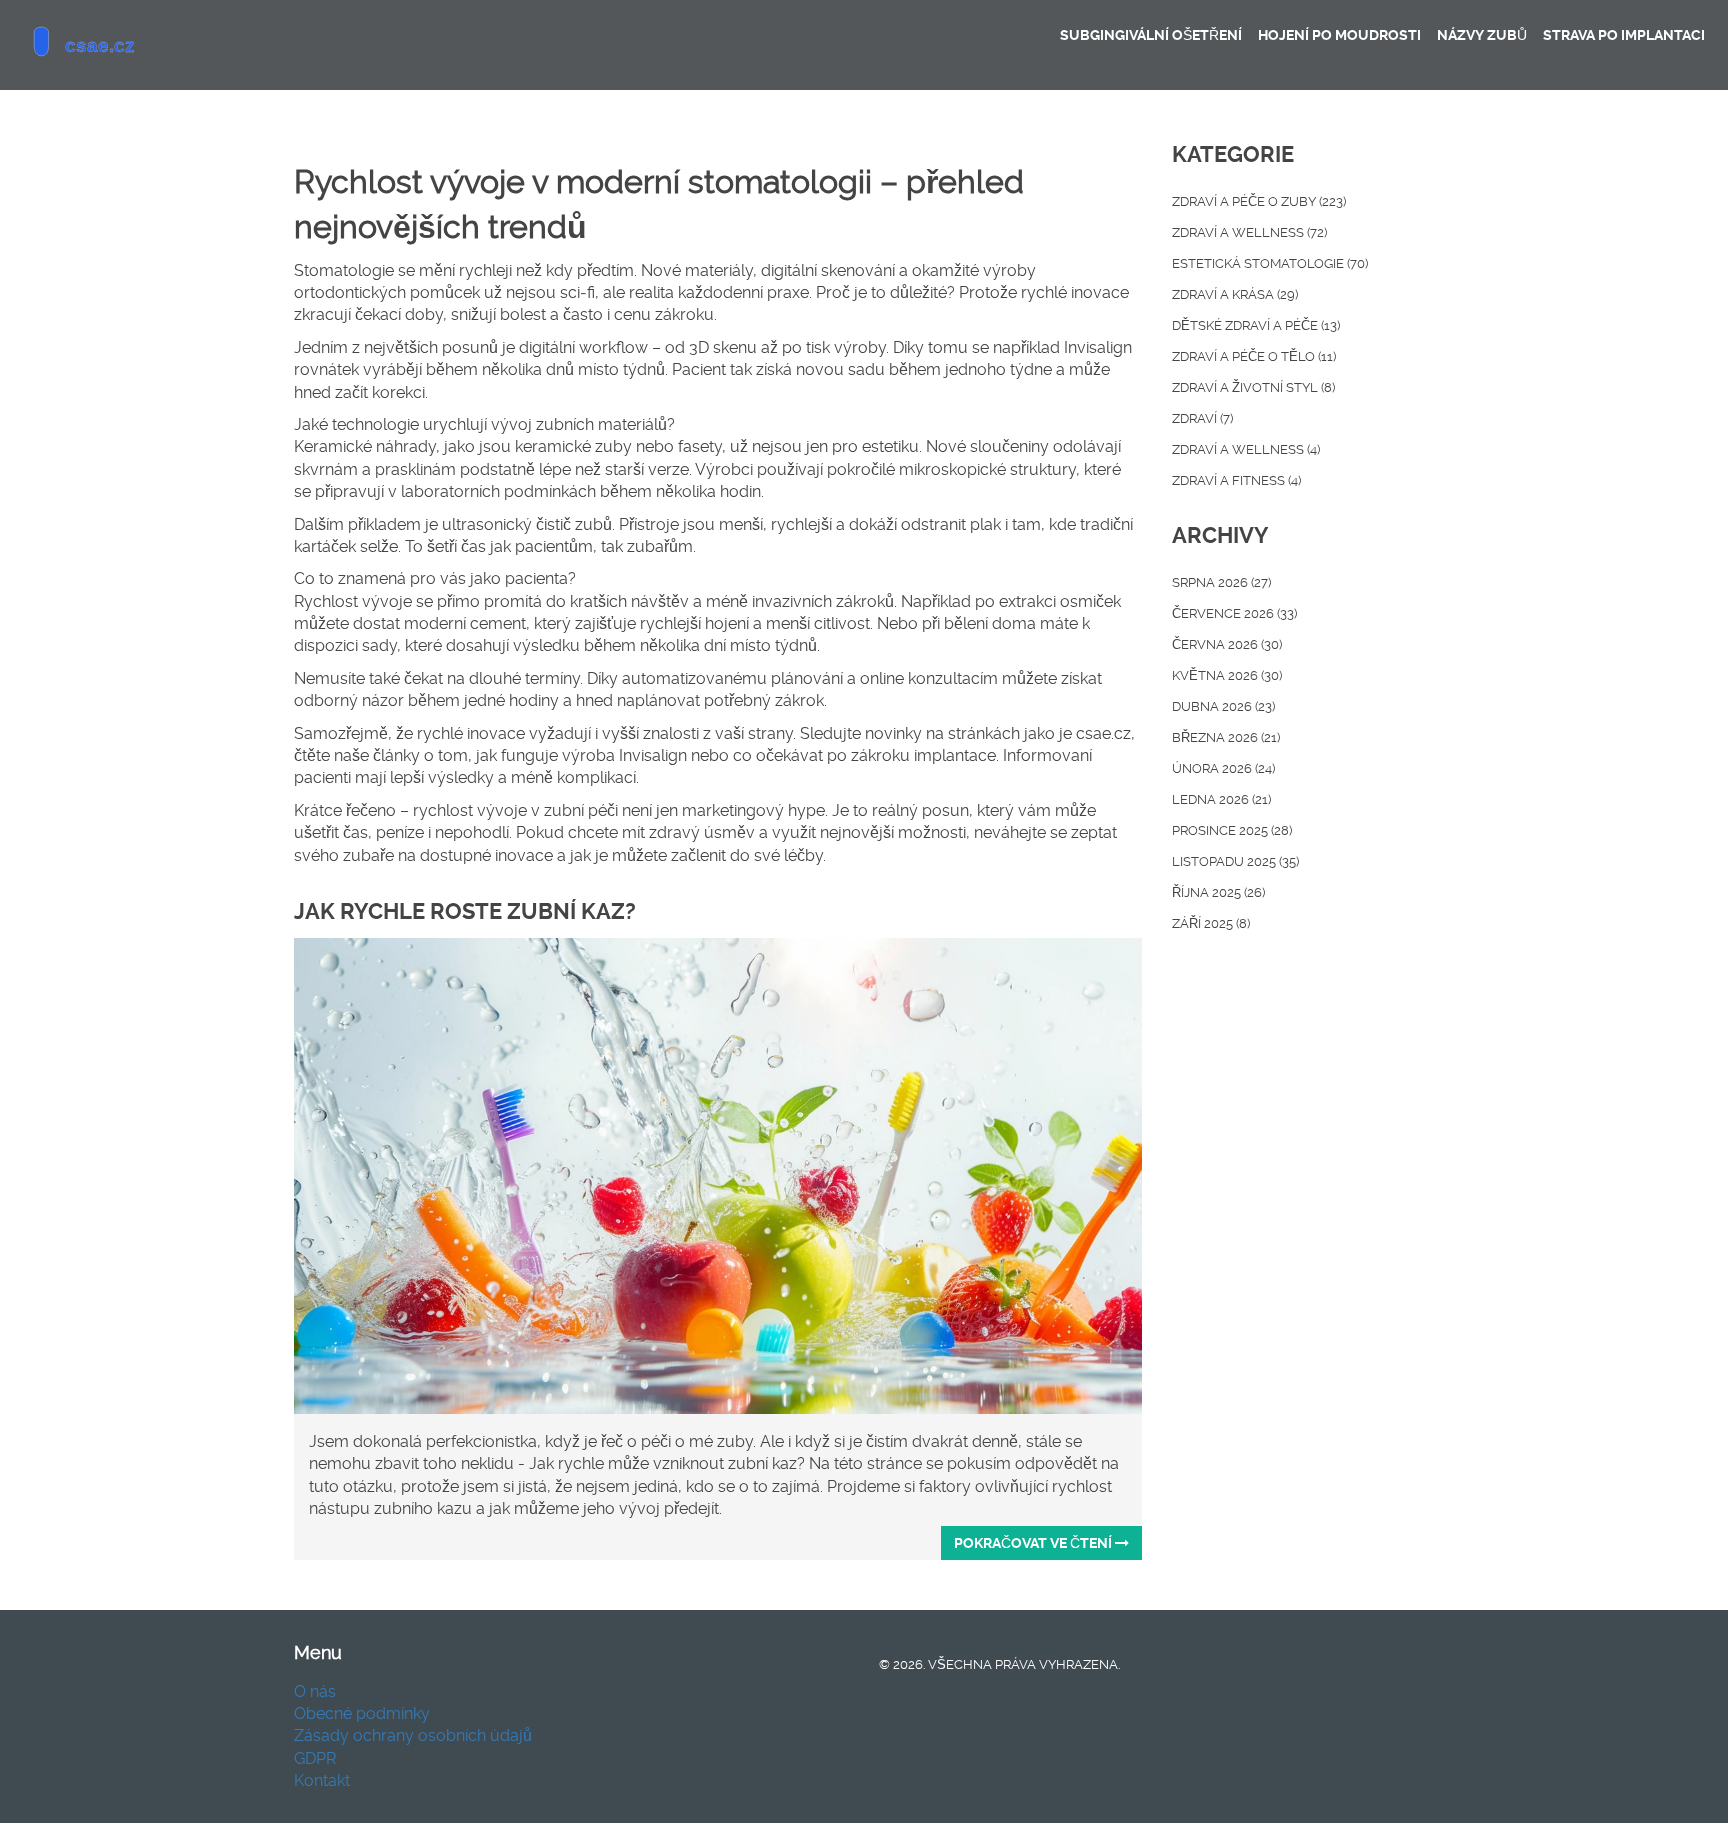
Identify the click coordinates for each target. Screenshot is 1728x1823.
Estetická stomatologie (1270, 263)
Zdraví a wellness (1249, 232)
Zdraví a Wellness (1246, 449)
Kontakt (322, 1780)
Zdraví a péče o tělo (1254, 356)
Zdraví (1202, 418)
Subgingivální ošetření (1151, 35)
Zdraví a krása (1235, 294)
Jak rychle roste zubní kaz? (465, 911)
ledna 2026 (1221, 799)
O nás (315, 1691)
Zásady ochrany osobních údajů (413, 1735)
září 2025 (1211, 923)
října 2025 (1218, 892)
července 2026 (1234, 613)
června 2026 (1227, 644)
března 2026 (1226, 737)
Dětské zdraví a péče (1256, 325)
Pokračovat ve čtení (1034, 1543)
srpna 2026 (1221, 582)
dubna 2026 (1223, 706)
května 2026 (1227, 675)
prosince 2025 (1232, 830)
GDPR (315, 1758)
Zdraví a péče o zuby (1259, 201)
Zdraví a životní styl (1253, 387)
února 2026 (1223, 768)
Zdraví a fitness (1236, 480)
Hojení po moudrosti (1339, 35)
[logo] (165, 45)
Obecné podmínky (362, 1713)
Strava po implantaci (1624, 35)
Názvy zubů (1482, 35)
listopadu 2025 (1235, 861)
